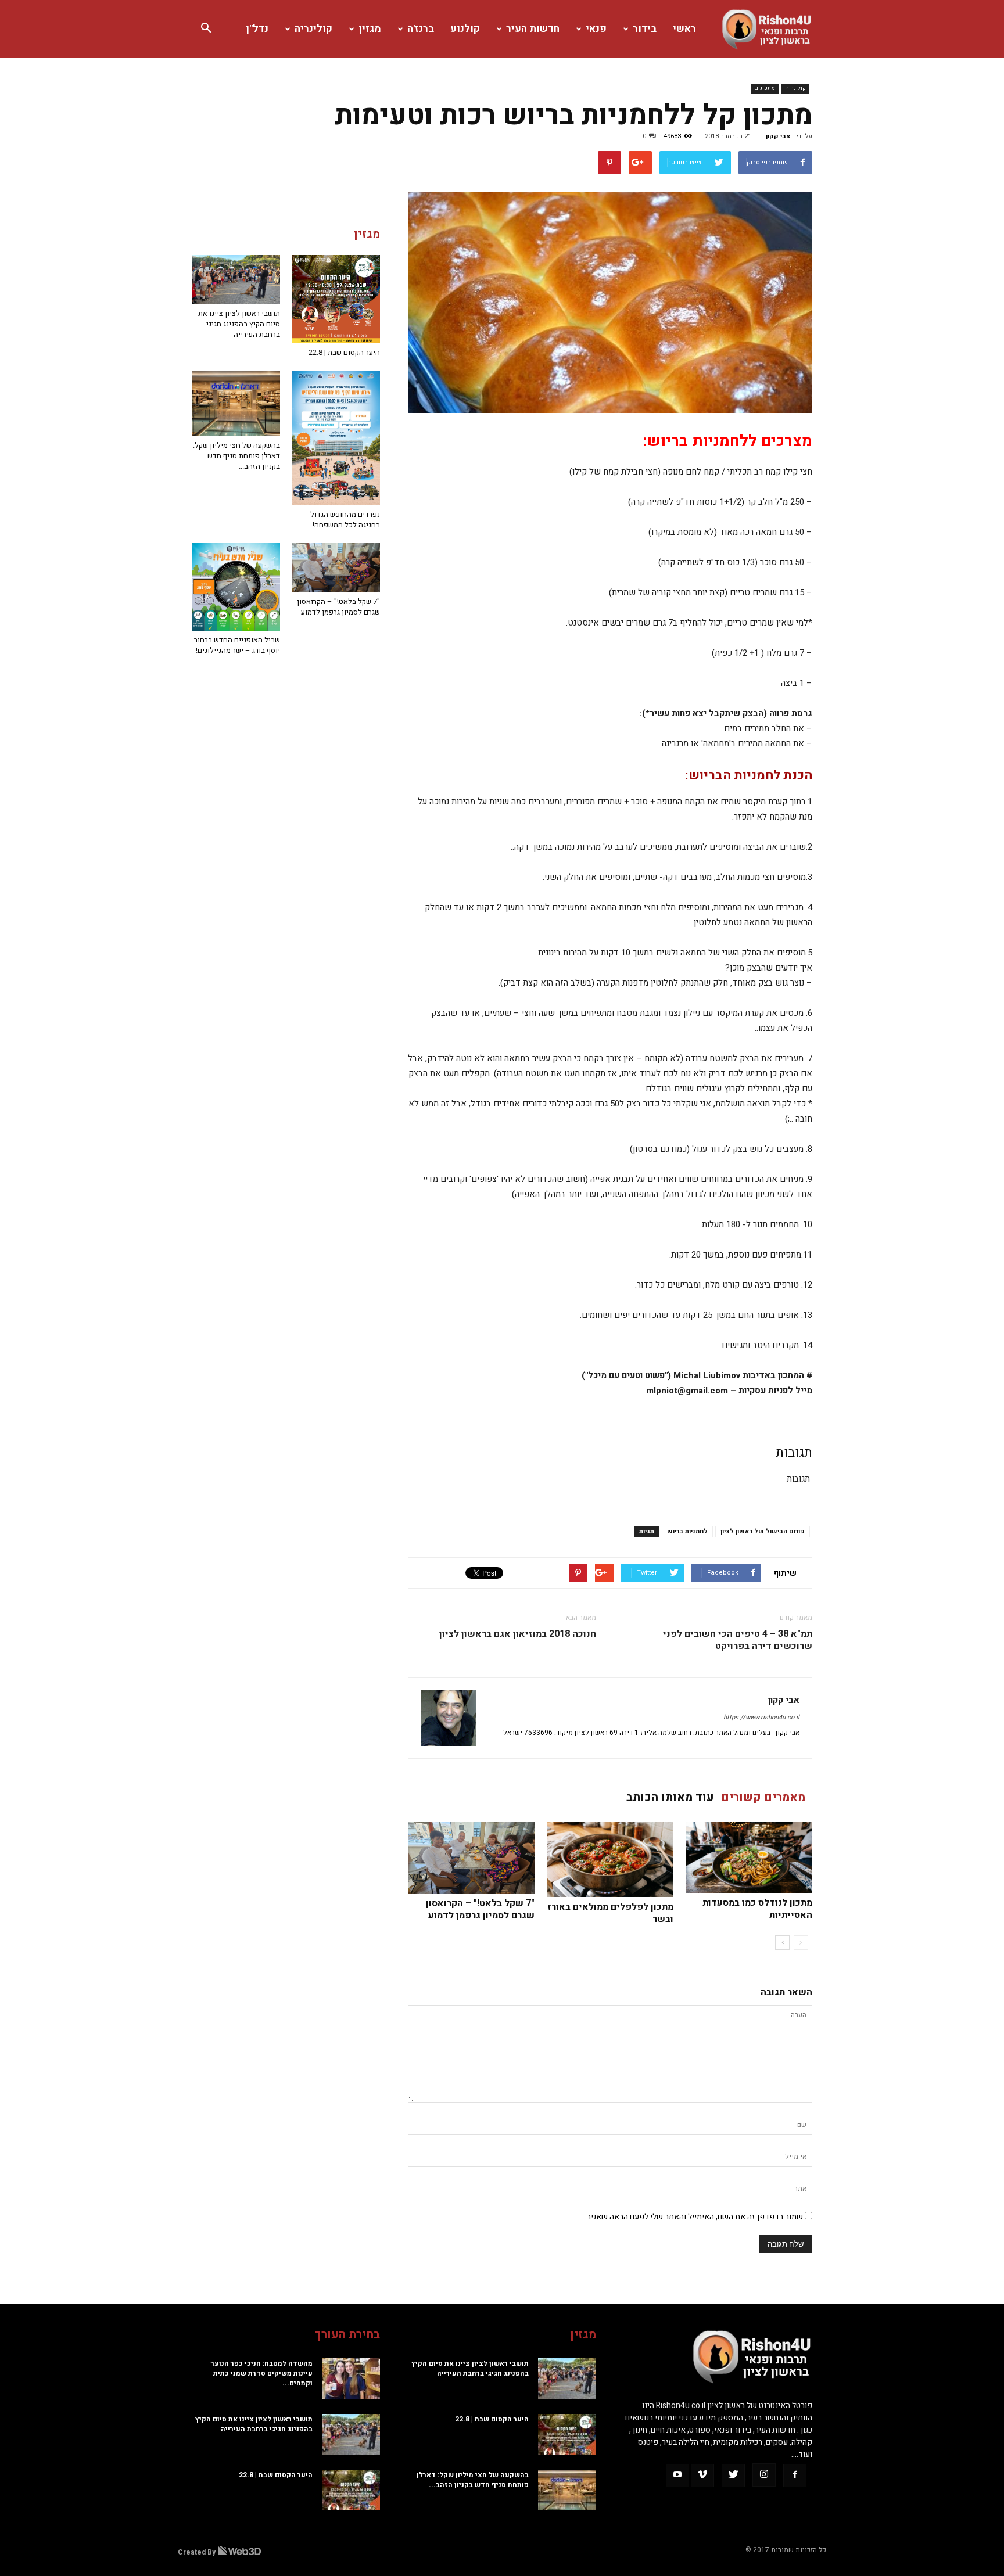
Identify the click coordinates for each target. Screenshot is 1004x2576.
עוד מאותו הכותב (670, 1797)
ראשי (684, 29)
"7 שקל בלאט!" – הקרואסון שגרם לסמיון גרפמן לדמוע (480, 1909)
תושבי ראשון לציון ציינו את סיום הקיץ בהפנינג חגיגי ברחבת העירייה (239, 324)
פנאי (596, 29)
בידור (645, 29)
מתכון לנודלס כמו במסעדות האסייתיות (757, 1909)
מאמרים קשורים (763, 1797)
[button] (206, 29)
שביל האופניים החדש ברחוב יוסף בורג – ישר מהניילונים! (237, 645)
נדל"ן (257, 29)
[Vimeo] (702, 2476)
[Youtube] (677, 2476)
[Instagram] (764, 2475)
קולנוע (465, 29)
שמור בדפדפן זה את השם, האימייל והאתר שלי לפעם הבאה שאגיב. (694, 2217)
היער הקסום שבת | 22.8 (344, 352)
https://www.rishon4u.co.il (761, 1717)
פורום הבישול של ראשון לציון (763, 1531)
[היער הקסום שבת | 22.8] (336, 299)
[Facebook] (795, 2476)
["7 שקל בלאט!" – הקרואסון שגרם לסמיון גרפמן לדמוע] (471, 1858)
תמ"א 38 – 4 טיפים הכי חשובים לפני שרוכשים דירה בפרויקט (738, 1640)
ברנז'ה (421, 29)
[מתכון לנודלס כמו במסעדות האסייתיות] (749, 1858)
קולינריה (313, 29)
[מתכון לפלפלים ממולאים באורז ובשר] (610, 1860)
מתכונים (765, 88)
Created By (198, 2552)
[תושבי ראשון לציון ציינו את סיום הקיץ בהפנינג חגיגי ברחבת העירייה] (236, 280)
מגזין (370, 29)
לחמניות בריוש (687, 1531)
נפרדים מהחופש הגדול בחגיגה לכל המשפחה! (345, 520)
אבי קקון (778, 136)
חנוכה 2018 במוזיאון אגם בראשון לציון (518, 1634)
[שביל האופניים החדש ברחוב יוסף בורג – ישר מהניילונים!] (236, 587)
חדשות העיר (533, 29)
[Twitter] (733, 2476)
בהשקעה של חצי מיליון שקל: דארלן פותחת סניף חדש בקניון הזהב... (236, 456)
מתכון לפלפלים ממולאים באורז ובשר (610, 1913)
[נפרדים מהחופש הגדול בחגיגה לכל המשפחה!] (336, 438)
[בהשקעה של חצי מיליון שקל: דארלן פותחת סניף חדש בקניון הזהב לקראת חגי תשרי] (236, 404)
